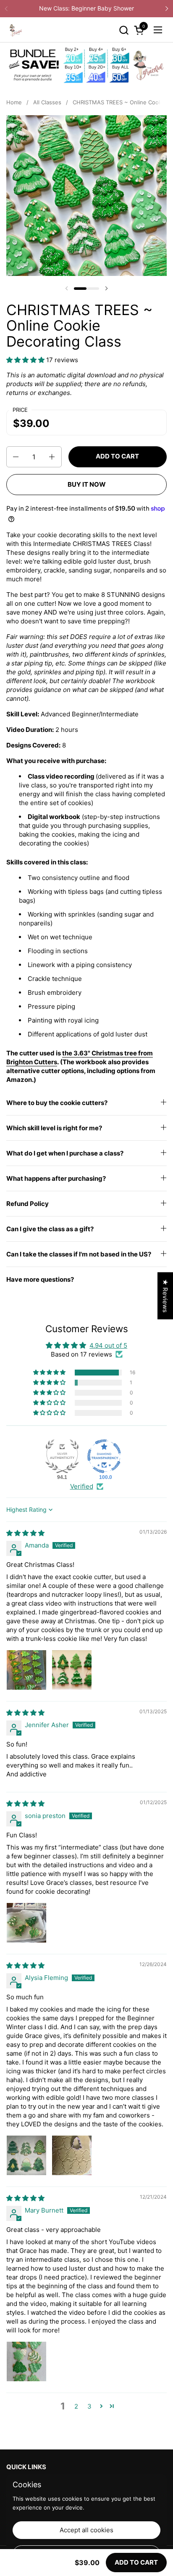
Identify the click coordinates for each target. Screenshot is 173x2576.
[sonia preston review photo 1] (26, 1923)
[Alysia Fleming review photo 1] (26, 2155)
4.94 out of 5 (108, 1345)
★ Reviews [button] (165, 1296)
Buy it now (87, 484)
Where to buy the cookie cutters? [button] (57, 1103)
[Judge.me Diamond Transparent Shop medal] (104, 1456)
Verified (82, 1486)
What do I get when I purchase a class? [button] (65, 1153)
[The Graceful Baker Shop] (15, 30)
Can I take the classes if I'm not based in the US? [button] (79, 1254)
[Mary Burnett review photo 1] (26, 2361)
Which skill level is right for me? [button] (54, 1128)
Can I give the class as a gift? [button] (50, 1229)
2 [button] (76, 2406)
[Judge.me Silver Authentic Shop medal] (62, 1456)
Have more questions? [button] (40, 1279)
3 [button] (89, 2406)
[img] (25, 1533)
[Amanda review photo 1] (26, 1670)
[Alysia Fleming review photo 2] (72, 2155)
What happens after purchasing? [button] (56, 1178)
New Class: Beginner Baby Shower (86, 8)
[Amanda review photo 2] (72, 1670)
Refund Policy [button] (28, 1204)
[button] (124, 30)
